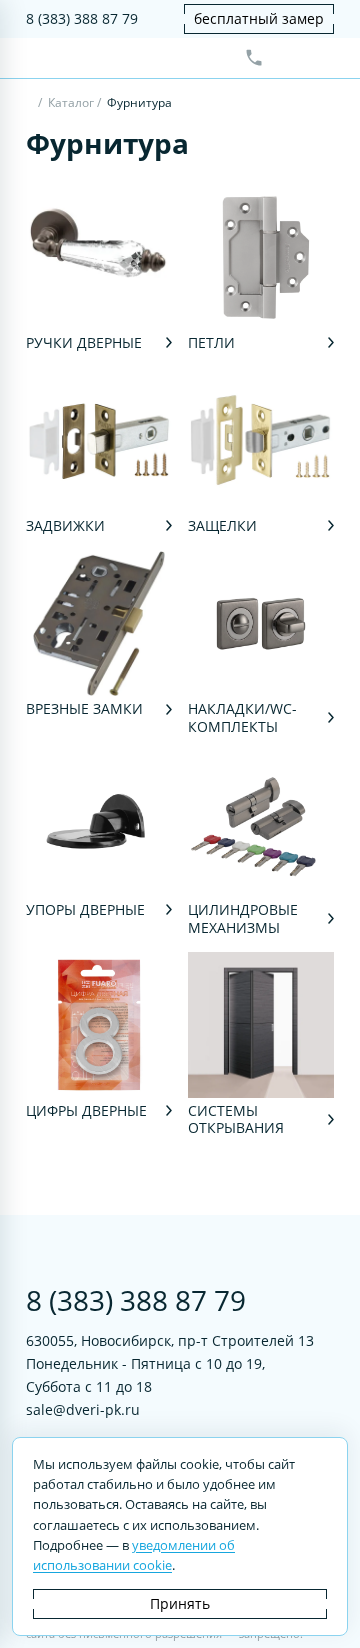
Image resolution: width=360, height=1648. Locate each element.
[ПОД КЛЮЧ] (30, 104)
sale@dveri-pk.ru (83, 1409)
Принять (180, 1603)
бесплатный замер (259, 18)
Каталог (71, 102)
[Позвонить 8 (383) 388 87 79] (254, 58)
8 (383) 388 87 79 (82, 18)
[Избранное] (287, 58)
